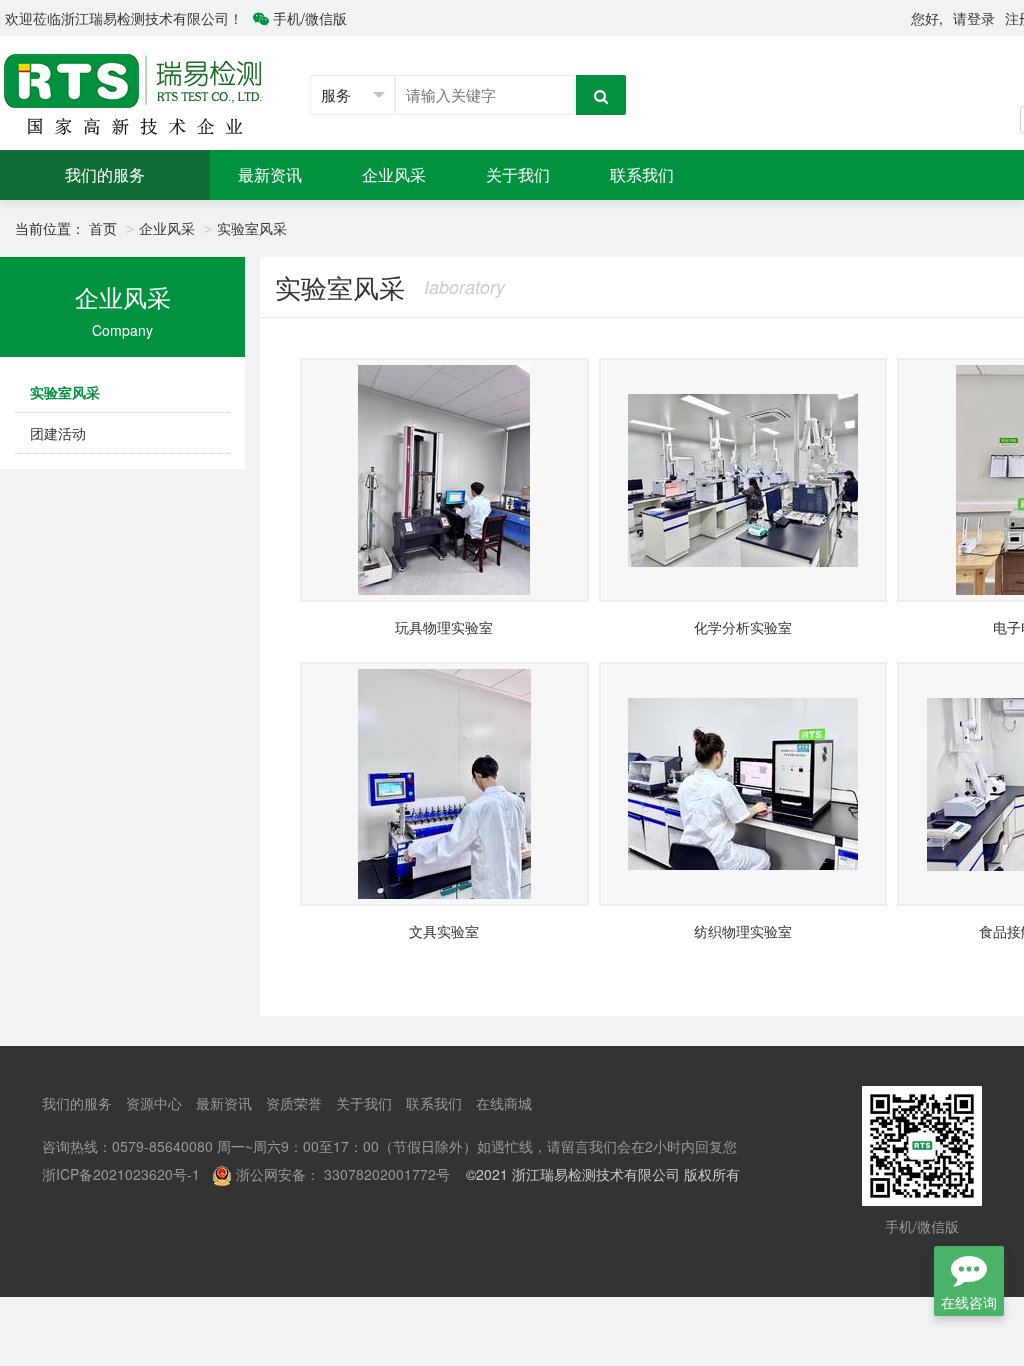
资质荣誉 (294, 1103)
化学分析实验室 (743, 627)
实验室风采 (252, 228)
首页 (103, 228)
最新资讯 (270, 174)
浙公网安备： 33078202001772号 (343, 1174)
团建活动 (58, 433)
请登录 (974, 18)
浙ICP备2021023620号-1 (121, 1174)
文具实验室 (444, 931)
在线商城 (504, 1103)
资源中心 (154, 1103)
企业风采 (394, 174)
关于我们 (518, 174)
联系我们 (642, 174)
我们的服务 (105, 174)
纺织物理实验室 (743, 931)
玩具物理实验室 (444, 627)
